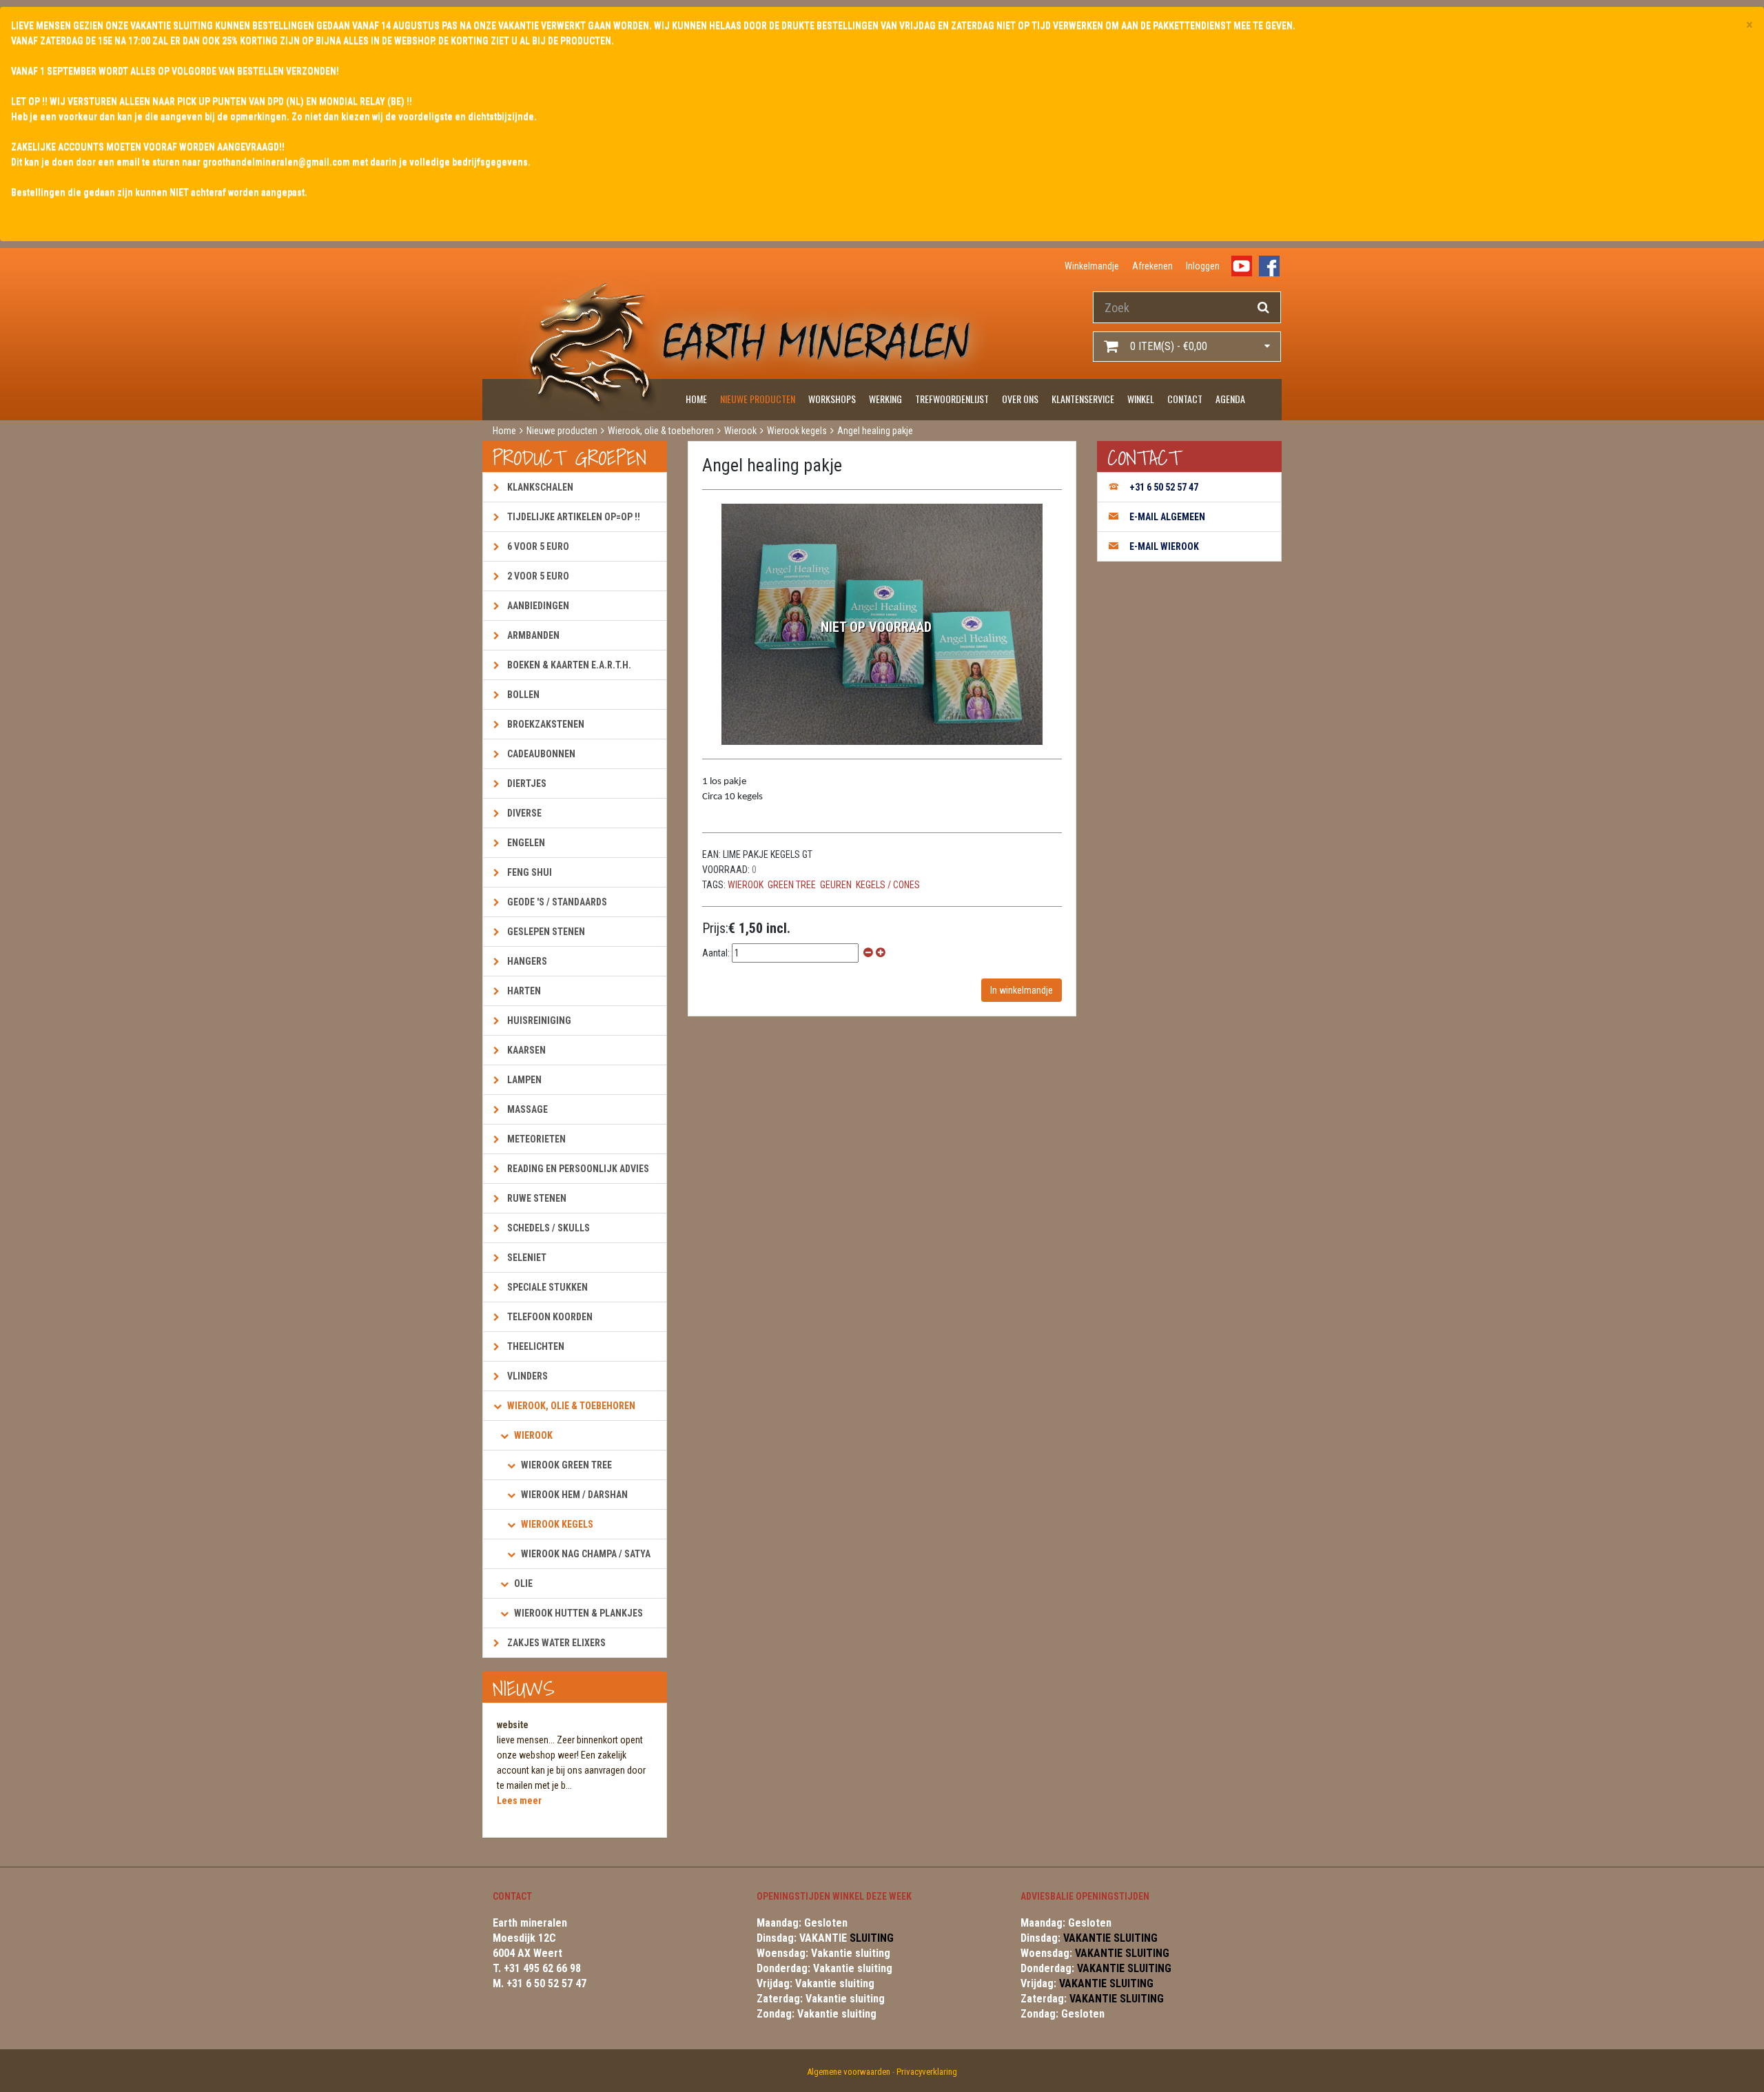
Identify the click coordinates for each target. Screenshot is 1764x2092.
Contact (1185, 399)
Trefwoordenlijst (952, 399)
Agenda (1230, 399)
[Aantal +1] (881, 953)
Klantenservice (1083, 399)
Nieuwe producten (758, 399)
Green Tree (792, 885)
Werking (885, 399)
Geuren (836, 885)
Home (696, 399)
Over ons (1020, 399)
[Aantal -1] (868, 953)
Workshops (832, 399)
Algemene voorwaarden (849, 2072)
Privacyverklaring (927, 2072)
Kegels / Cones (888, 885)
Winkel (1141, 399)
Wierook (746, 885)
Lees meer (519, 1801)
